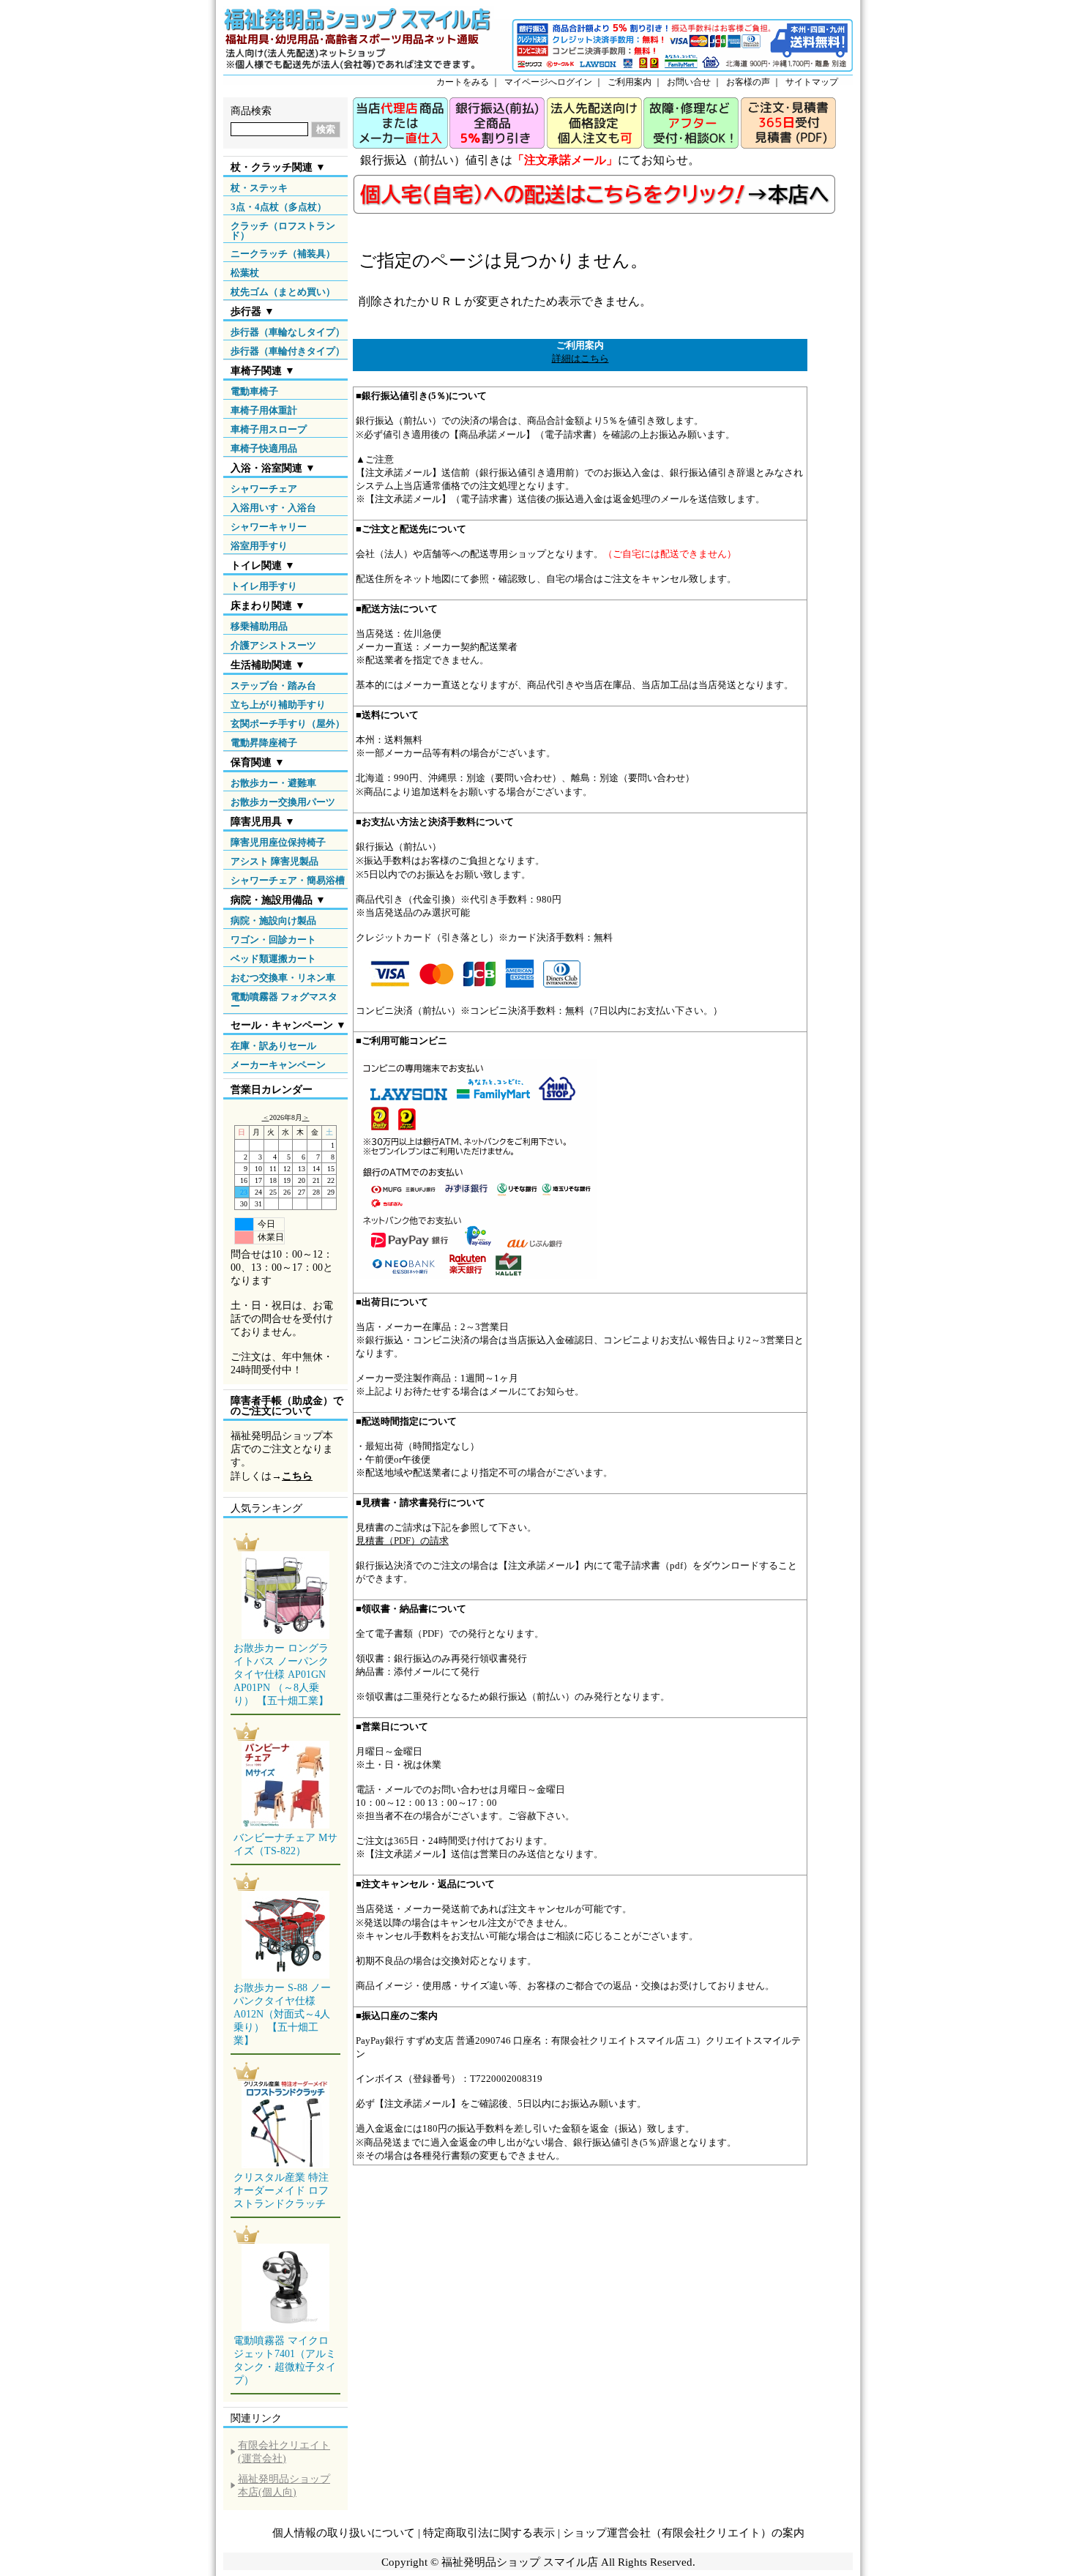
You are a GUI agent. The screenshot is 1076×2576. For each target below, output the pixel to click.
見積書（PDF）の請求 (402, 1541)
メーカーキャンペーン (278, 1065)
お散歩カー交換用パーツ (283, 802)
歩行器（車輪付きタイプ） (288, 351)
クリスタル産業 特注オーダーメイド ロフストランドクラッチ (281, 2191)
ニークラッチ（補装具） (283, 254)
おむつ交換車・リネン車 (283, 978)
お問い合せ (689, 82)
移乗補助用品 (259, 626)
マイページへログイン (548, 82)
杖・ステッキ (259, 188)
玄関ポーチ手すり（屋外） (288, 724)
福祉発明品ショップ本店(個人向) (284, 2486)
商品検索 (251, 111)
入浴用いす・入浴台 (273, 508)
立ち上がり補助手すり (278, 705)
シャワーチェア (264, 489)
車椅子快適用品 (264, 448)
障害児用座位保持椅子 (278, 842)
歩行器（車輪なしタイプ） (288, 332)
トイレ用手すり (264, 586)
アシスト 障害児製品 (274, 861)
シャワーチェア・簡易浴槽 (288, 880)
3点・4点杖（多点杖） (279, 207)
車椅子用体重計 (264, 410)
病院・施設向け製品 (273, 921)
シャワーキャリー (269, 527)
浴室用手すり (259, 546)
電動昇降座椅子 (264, 743)
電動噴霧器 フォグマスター (284, 1001)
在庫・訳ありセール (273, 1046)
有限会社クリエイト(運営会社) (284, 2452)
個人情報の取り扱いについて (344, 2533)
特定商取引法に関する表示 (489, 2533)
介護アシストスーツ (273, 645)
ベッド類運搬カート (273, 959)
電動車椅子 (254, 391)
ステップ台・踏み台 (273, 686)
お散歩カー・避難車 (273, 783)
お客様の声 (748, 82)
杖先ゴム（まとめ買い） (283, 292)
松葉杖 (245, 273)
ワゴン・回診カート (273, 940)
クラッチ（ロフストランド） (283, 231)
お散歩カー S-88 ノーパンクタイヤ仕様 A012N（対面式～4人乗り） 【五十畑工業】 (282, 2014)
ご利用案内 (629, 82)
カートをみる (463, 82)
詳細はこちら (580, 358)
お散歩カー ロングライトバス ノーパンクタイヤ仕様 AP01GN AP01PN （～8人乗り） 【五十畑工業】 (281, 1675)
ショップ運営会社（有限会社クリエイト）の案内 (684, 2533)
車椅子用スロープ (269, 429)
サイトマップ (812, 82)
